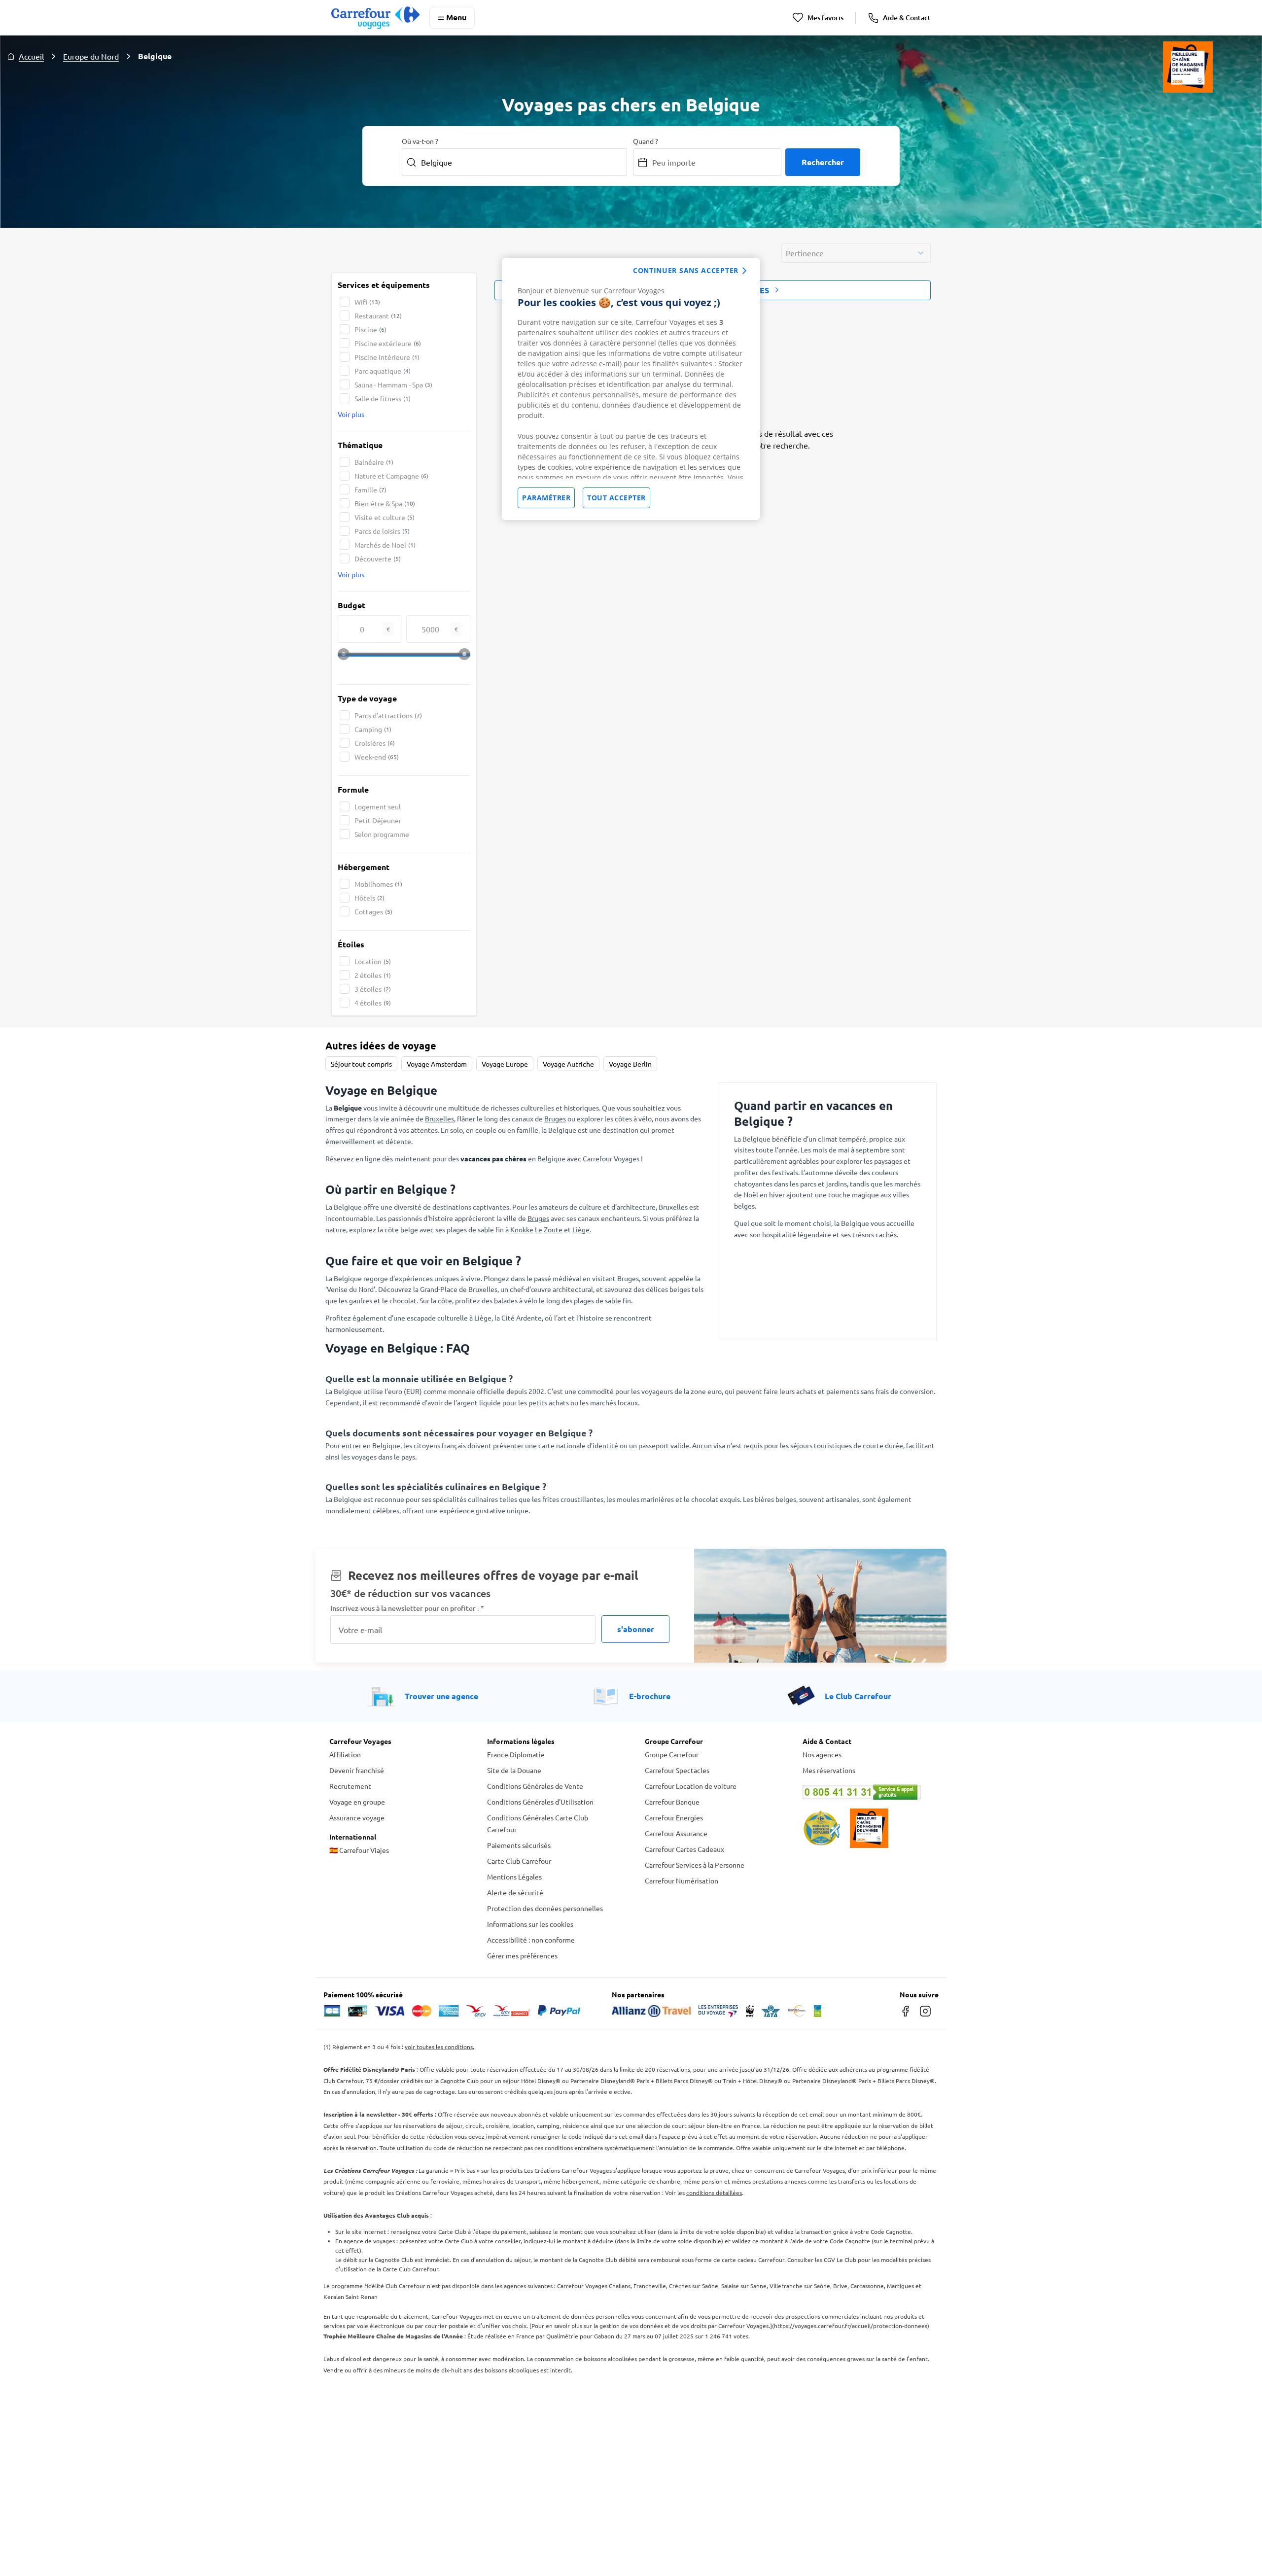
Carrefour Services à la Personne (695, 1865)
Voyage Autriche (568, 1064)
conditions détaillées (714, 2193)
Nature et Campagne (391, 476)
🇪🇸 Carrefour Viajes (359, 1850)
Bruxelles (439, 1118)
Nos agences (822, 1754)
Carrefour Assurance (676, 1833)
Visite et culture (385, 517)
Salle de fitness (383, 398)
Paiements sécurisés (519, 1845)
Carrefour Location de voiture (691, 1786)
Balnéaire (374, 462)
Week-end (377, 757)
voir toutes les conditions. (439, 2047)
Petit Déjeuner (378, 820)
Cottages (373, 911)
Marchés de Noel (385, 545)
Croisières (375, 743)
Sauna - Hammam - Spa (393, 384)
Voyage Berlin (630, 1064)
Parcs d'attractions (388, 715)
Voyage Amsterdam (437, 1064)
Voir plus (351, 414)
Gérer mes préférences (522, 1955)
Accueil (31, 56)
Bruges (555, 1118)
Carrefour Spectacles (677, 1770)
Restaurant (378, 315)
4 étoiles (373, 1003)
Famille (370, 489)
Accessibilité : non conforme (531, 1940)
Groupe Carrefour (672, 1754)
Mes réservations (829, 1770)
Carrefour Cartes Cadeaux (684, 1849)
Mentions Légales (514, 1877)
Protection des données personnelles (545, 1908)
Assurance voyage (357, 1817)
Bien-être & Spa (385, 503)
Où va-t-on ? (420, 141)
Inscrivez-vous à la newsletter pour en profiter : (407, 1608)
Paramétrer (546, 498)
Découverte (378, 558)
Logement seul (378, 806)
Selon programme (382, 834)
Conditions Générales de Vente (535, 1786)
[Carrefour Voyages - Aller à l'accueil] (375, 17)
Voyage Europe (505, 1064)
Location (373, 961)
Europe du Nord (91, 56)
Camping (373, 729)
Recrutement (350, 1786)
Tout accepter (616, 498)
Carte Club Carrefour (519, 1861)
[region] (631, 389)
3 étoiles (373, 989)
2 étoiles (373, 975)
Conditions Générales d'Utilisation (540, 1802)
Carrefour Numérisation (682, 1880)
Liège (581, 1229)
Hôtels (369, 898)
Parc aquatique (383, 371)
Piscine (370, 329)
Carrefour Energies (674, 1817)
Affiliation (345, 1754)
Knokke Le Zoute (536, 1229)
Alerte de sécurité (515, 1892)
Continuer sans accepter (686, 270)
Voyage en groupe (357, 1802)
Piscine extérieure (388, 343)
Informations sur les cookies (530, 1924)
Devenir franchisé (357, 1770)
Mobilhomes (378, 884)
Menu (456, 17)
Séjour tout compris (361, 1064)
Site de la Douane (514, 1770)
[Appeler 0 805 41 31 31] (868, 1792)
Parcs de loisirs (382, 531)
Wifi (367, 302)
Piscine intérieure (387, 357)
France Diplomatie (516, 1754)
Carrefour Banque (672, 1802)
